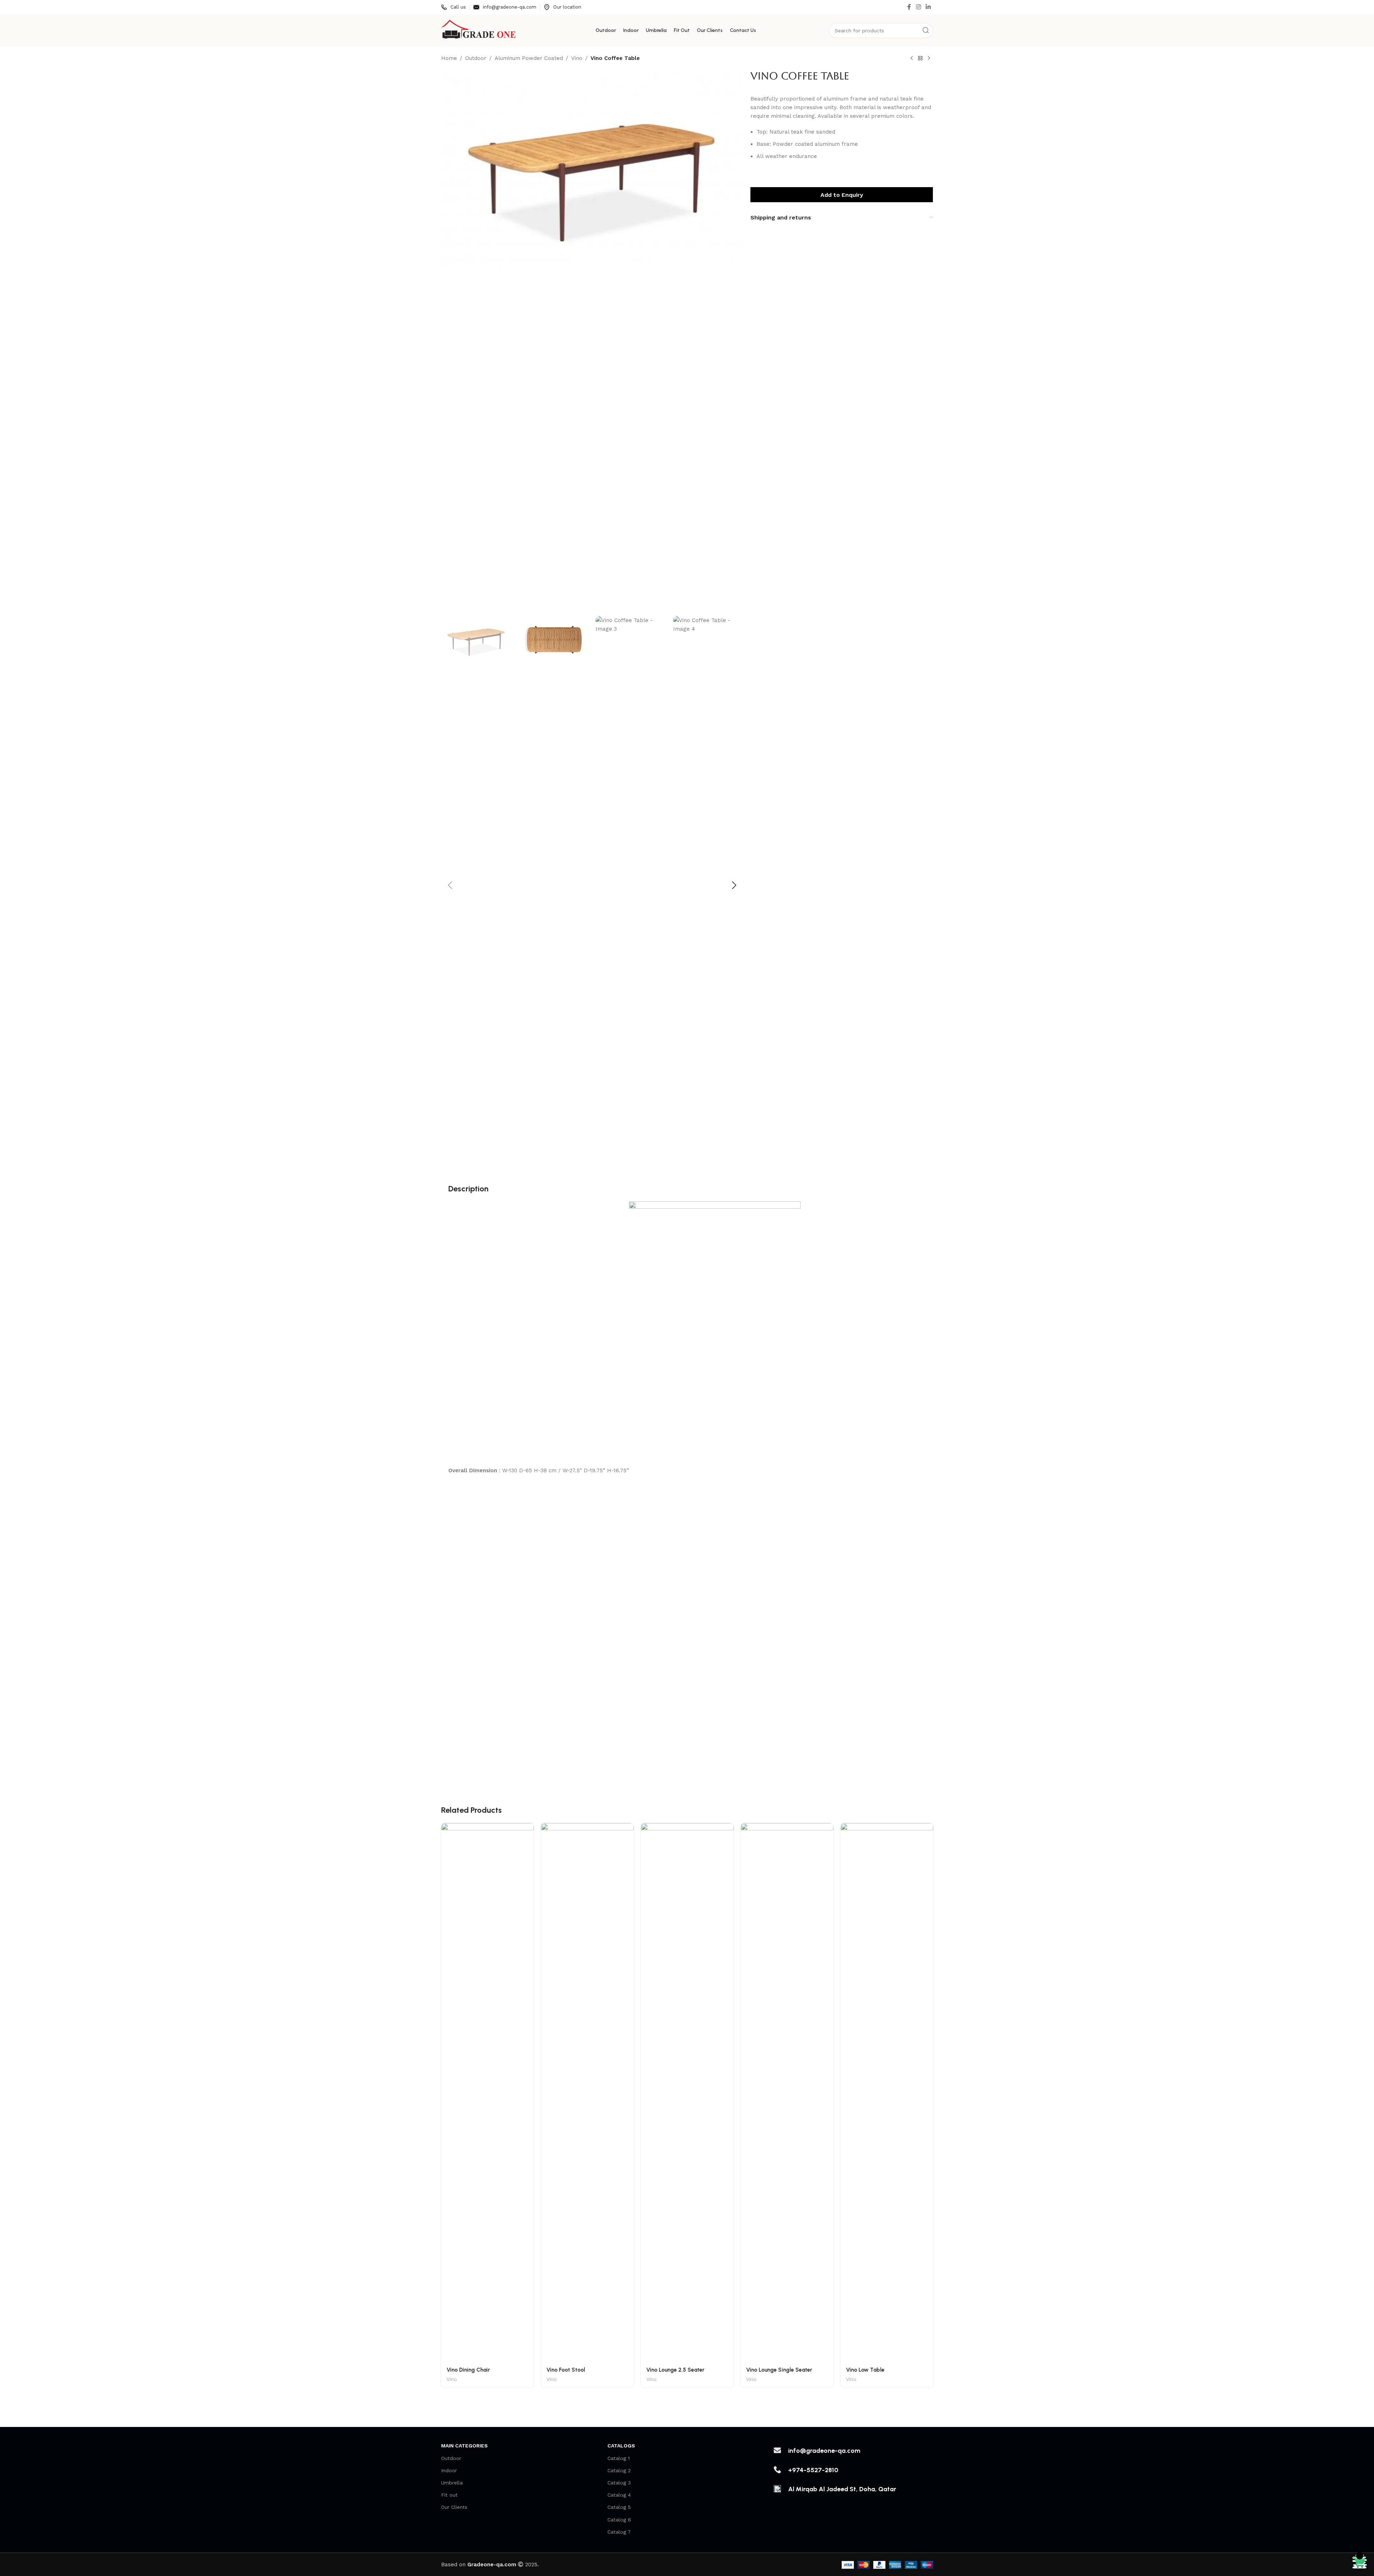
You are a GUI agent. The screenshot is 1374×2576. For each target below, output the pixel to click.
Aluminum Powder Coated (529, 58)
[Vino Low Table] (887, 2093)
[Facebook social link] (909, 7)
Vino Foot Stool (566, 2370)
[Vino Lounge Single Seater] (787, 2093)
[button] (450, 885)
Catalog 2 (619, 2470)
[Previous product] (912, 59)
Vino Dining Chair (468, 2370)
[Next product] (929, 59)
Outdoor (476, 58)
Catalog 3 (619, 2483)
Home (449, 58)
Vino (577, 58)
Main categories (464, 2446)
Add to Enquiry (842, 195)
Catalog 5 (619, 2507)
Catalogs (621, 2446)
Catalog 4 (619, 2495)
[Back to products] (920, 59)
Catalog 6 (619, 2520)
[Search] (926, 31)
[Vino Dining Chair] (487, 2093)
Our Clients (454, 2507)
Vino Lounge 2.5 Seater (675, 2370)
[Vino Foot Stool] (587, 2093)
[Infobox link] (454, 7)
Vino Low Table (865, 2370)
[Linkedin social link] (928, 7)
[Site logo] (479, 30)
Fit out (449, 2495)
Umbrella (452, 2483)
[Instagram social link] (918, 7)
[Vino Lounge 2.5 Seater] (687, 2093)
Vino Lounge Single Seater (779, 2370)
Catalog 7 (619, 2532)
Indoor (449, 2470)
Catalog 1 (619, 2458)
